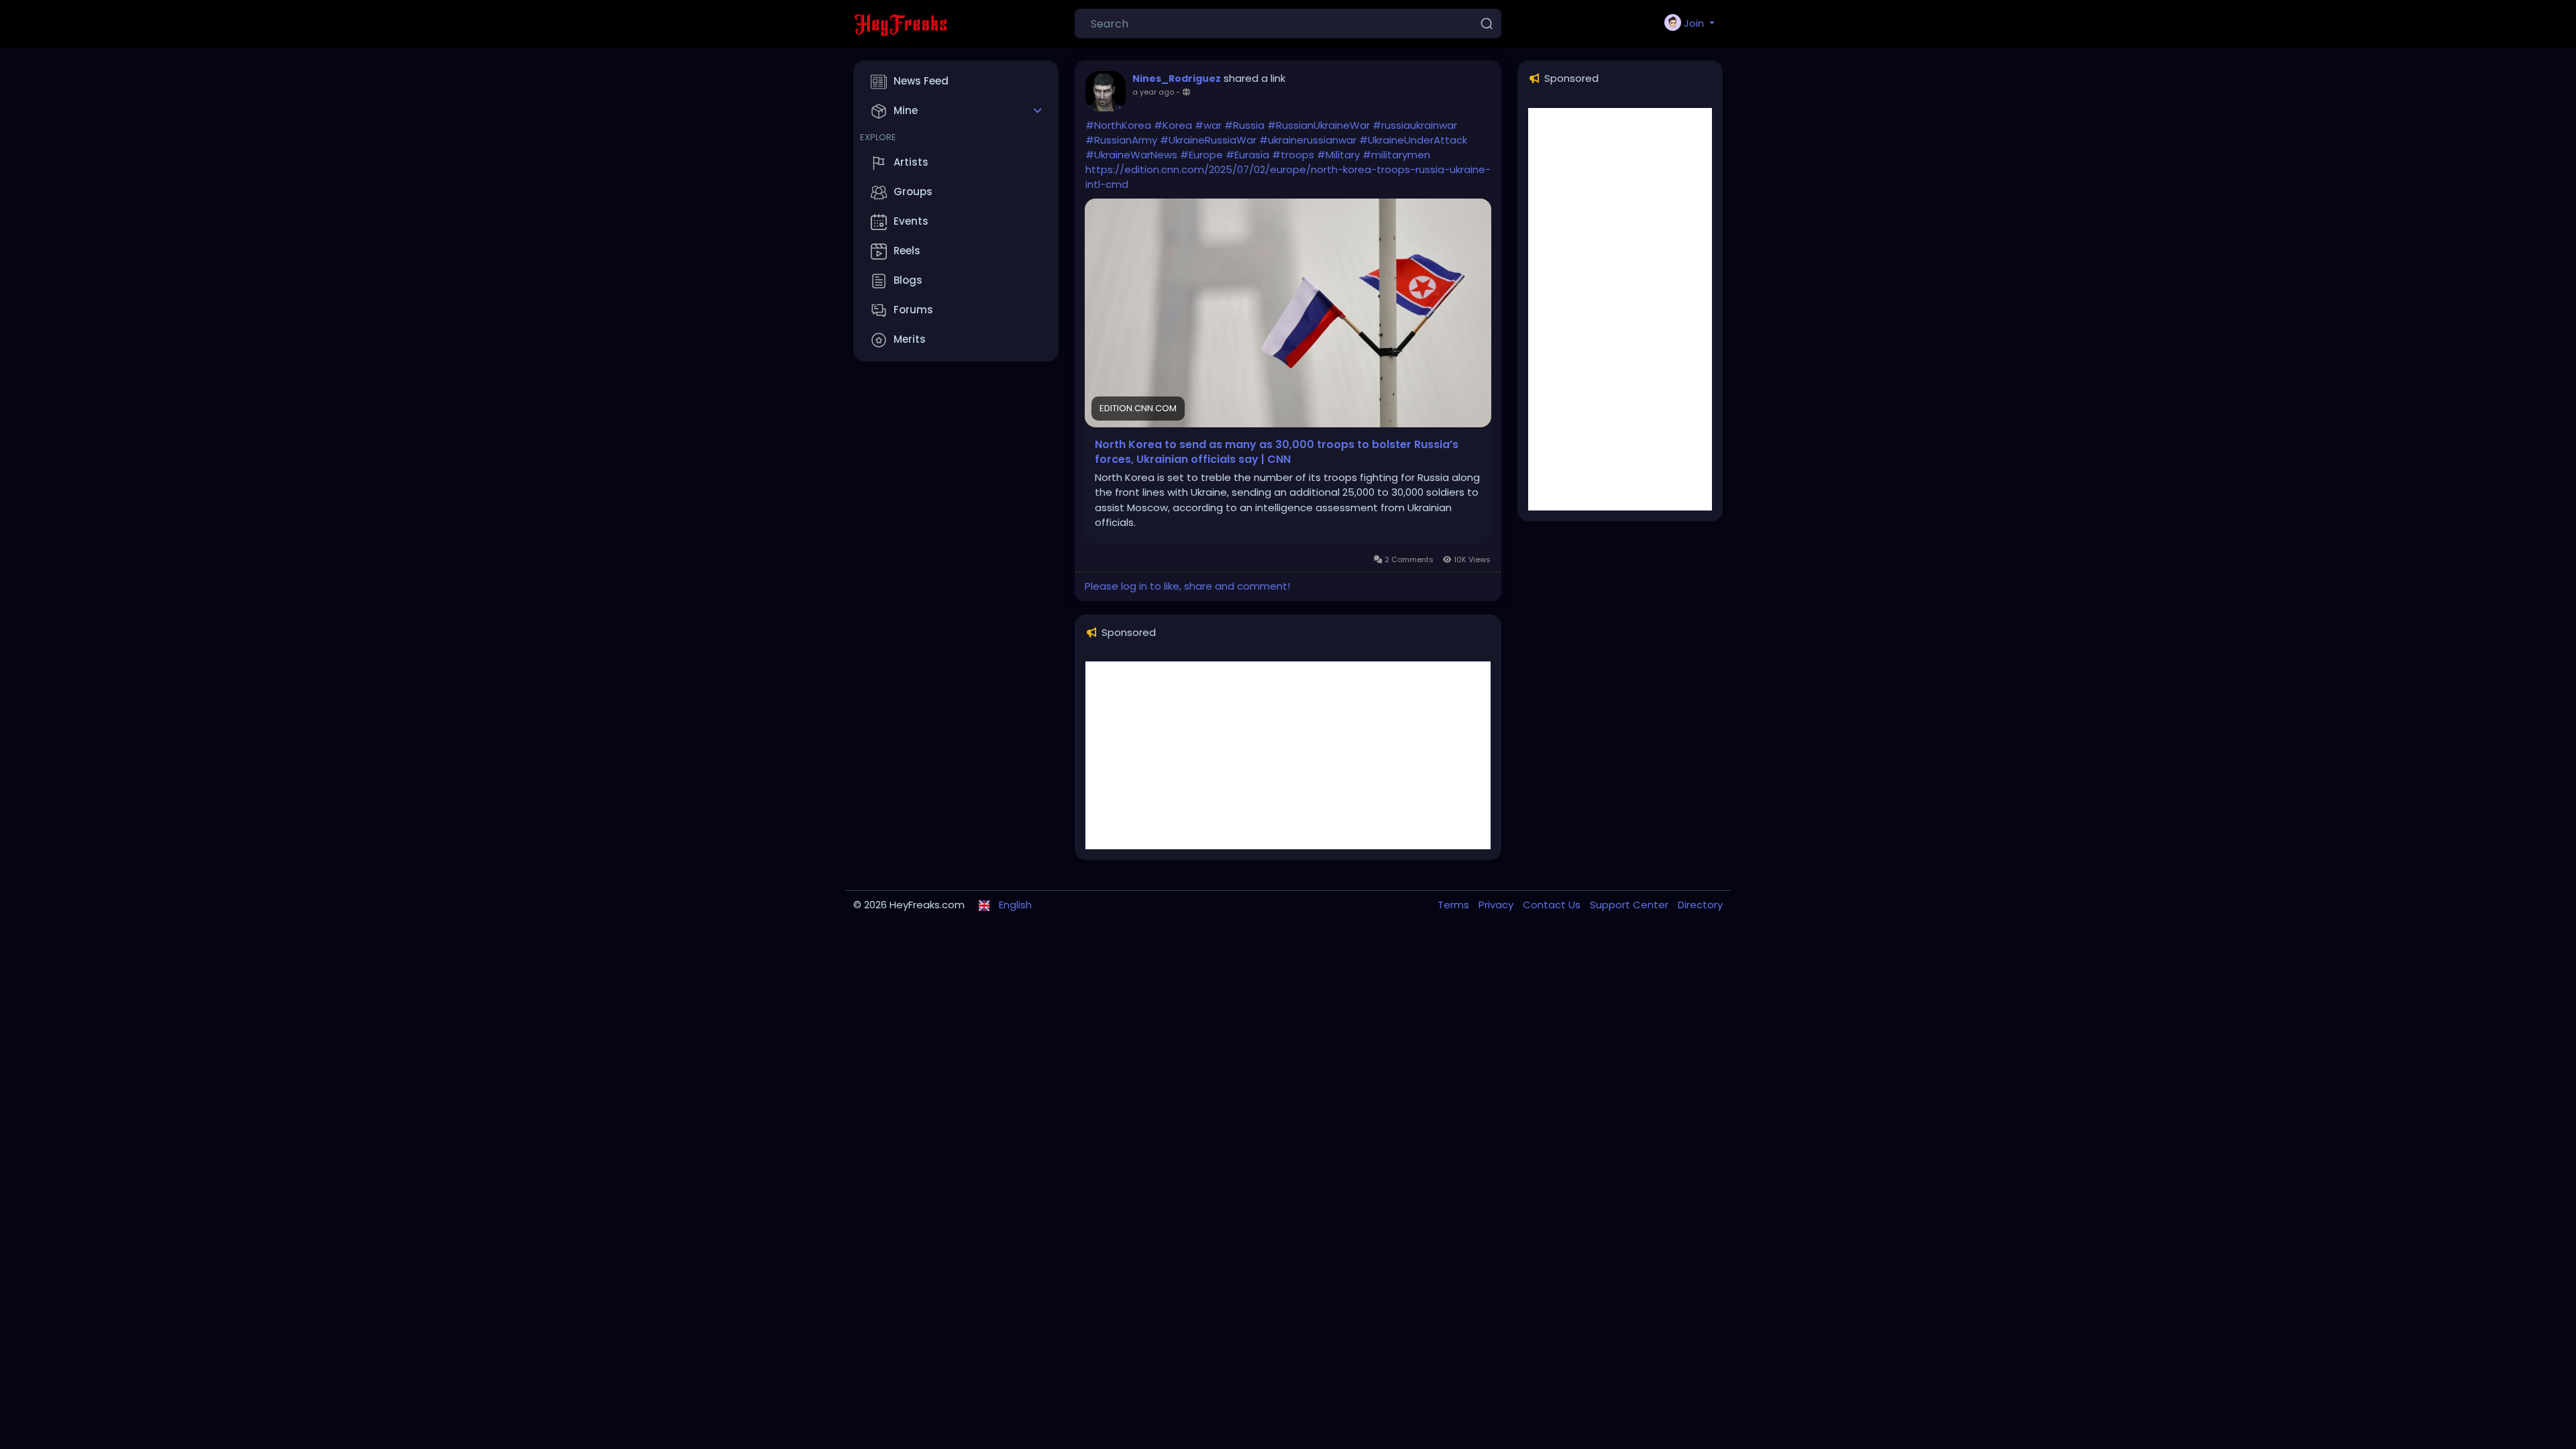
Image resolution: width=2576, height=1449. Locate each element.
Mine (906, 110)
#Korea (1173, 125)
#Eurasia (1247, 155)
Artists (911, 162)
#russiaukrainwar (1415, 125)
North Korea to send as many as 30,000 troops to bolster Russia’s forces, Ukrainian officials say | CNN (1277, 452)
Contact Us (1553, 905)
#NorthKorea (1118, 125)
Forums (913, 310)
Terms (1455, 905)
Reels (907, 251)
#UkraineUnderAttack (1413, 140)
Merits (910, 339)
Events (911, 221)
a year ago (1153, 92)
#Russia (1244, 125)
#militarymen (1396, 155)
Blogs (908, 280)
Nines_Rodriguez (1177, 78)
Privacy (1497, 905)
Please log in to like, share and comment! (1187, 586)
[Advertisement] (1288, 755)
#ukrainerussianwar (1308, 140)
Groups (913, 192)
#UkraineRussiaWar (1208, 140)
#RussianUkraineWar (1319, 125)
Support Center (1630, 905)
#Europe (1201, 155)
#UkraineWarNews (1131, 155)
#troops (1293, 155)
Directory (1700, 905)
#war (1208, 125)
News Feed (921, 81)
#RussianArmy (1121, 140)
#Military (1338, 155)
